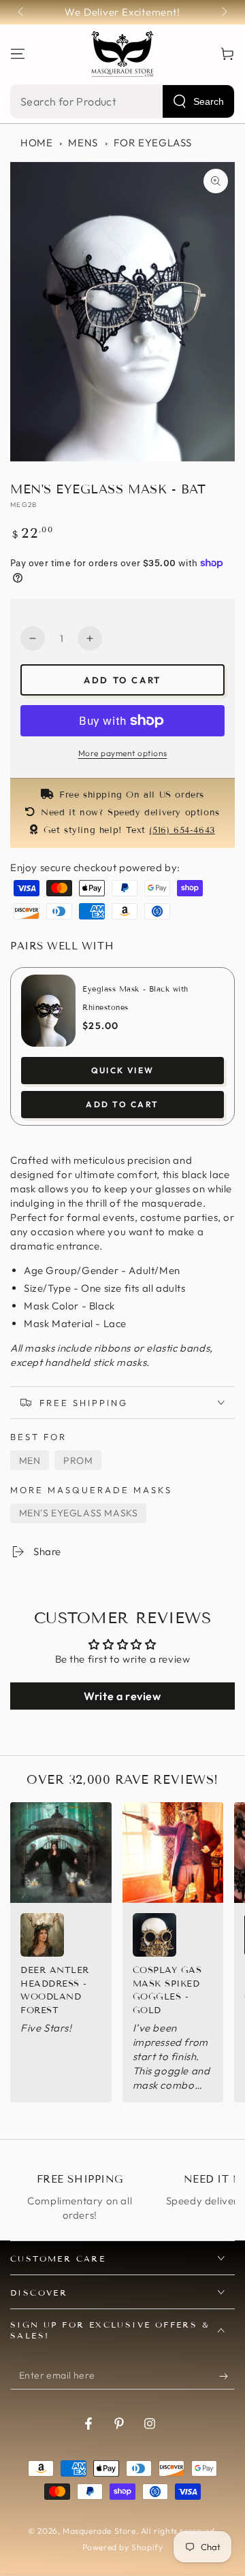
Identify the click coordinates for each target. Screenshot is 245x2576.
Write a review (122, 1696)
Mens (83, 143)
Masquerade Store (99, 2531)
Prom (78, 1461)
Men (30, 1461)
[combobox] (122, 101)
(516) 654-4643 (182, 830)
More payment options (123, 753)
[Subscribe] (227, 2376)
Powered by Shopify (123, 2547)
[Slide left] (22, 12)
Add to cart (122, 680)
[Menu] (18, 54)
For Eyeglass (153, 143)
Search (209, 101)
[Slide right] (223, 12)
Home (36, 143)
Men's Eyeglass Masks (79, 1513)
